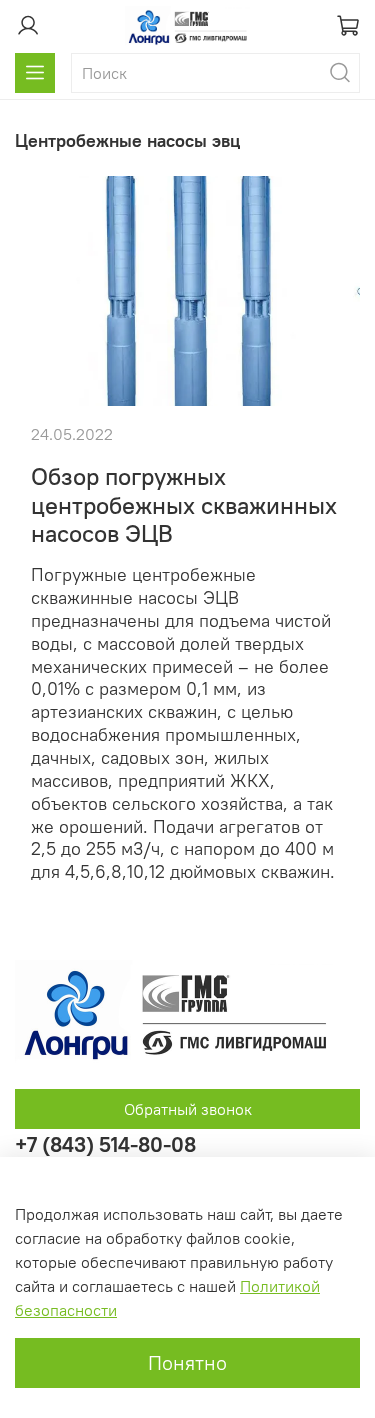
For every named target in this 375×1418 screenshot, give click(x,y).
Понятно (187, 1362)
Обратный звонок (188, 1109)
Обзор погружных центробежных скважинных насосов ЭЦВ (184, 505)
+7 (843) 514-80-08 (105, 1144)
